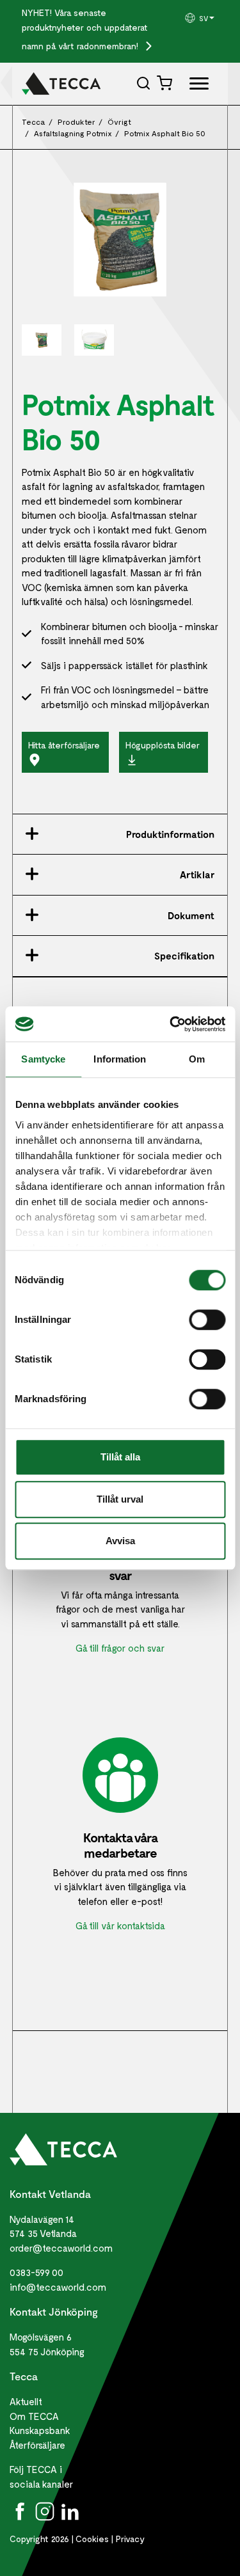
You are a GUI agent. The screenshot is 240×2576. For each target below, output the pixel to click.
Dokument (191, 915)
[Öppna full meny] (194, 86)
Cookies (92, 2539)
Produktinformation (170, 834)
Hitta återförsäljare (64, 745)
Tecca (34, 122)
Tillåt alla (120, 1457)
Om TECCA (34, 2416)
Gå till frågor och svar (120, 1648)
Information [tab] (120, 1059)
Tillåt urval (120, 1499)
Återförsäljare (37, 2445)
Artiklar (197, 874)
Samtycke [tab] (43, 1059)
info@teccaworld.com (58, 2287)
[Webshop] (166, 83)
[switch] (207, 1320)
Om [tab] (197, 1059)
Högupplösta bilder (163, 745)
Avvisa (120, 1541)
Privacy (130, 2539)
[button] (201, 18)
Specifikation (184, 956)
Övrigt (119, 122)
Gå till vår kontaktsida (120, 1925)
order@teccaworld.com (61, 2248)
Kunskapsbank (40, 2430)
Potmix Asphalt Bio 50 (165, 133)
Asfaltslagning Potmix (73, 133)
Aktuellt (26, 2401)
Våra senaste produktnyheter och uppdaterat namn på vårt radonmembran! (85, 29)
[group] (201, 18)
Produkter (76, 122)
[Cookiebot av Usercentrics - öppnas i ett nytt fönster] (171, 1024)
